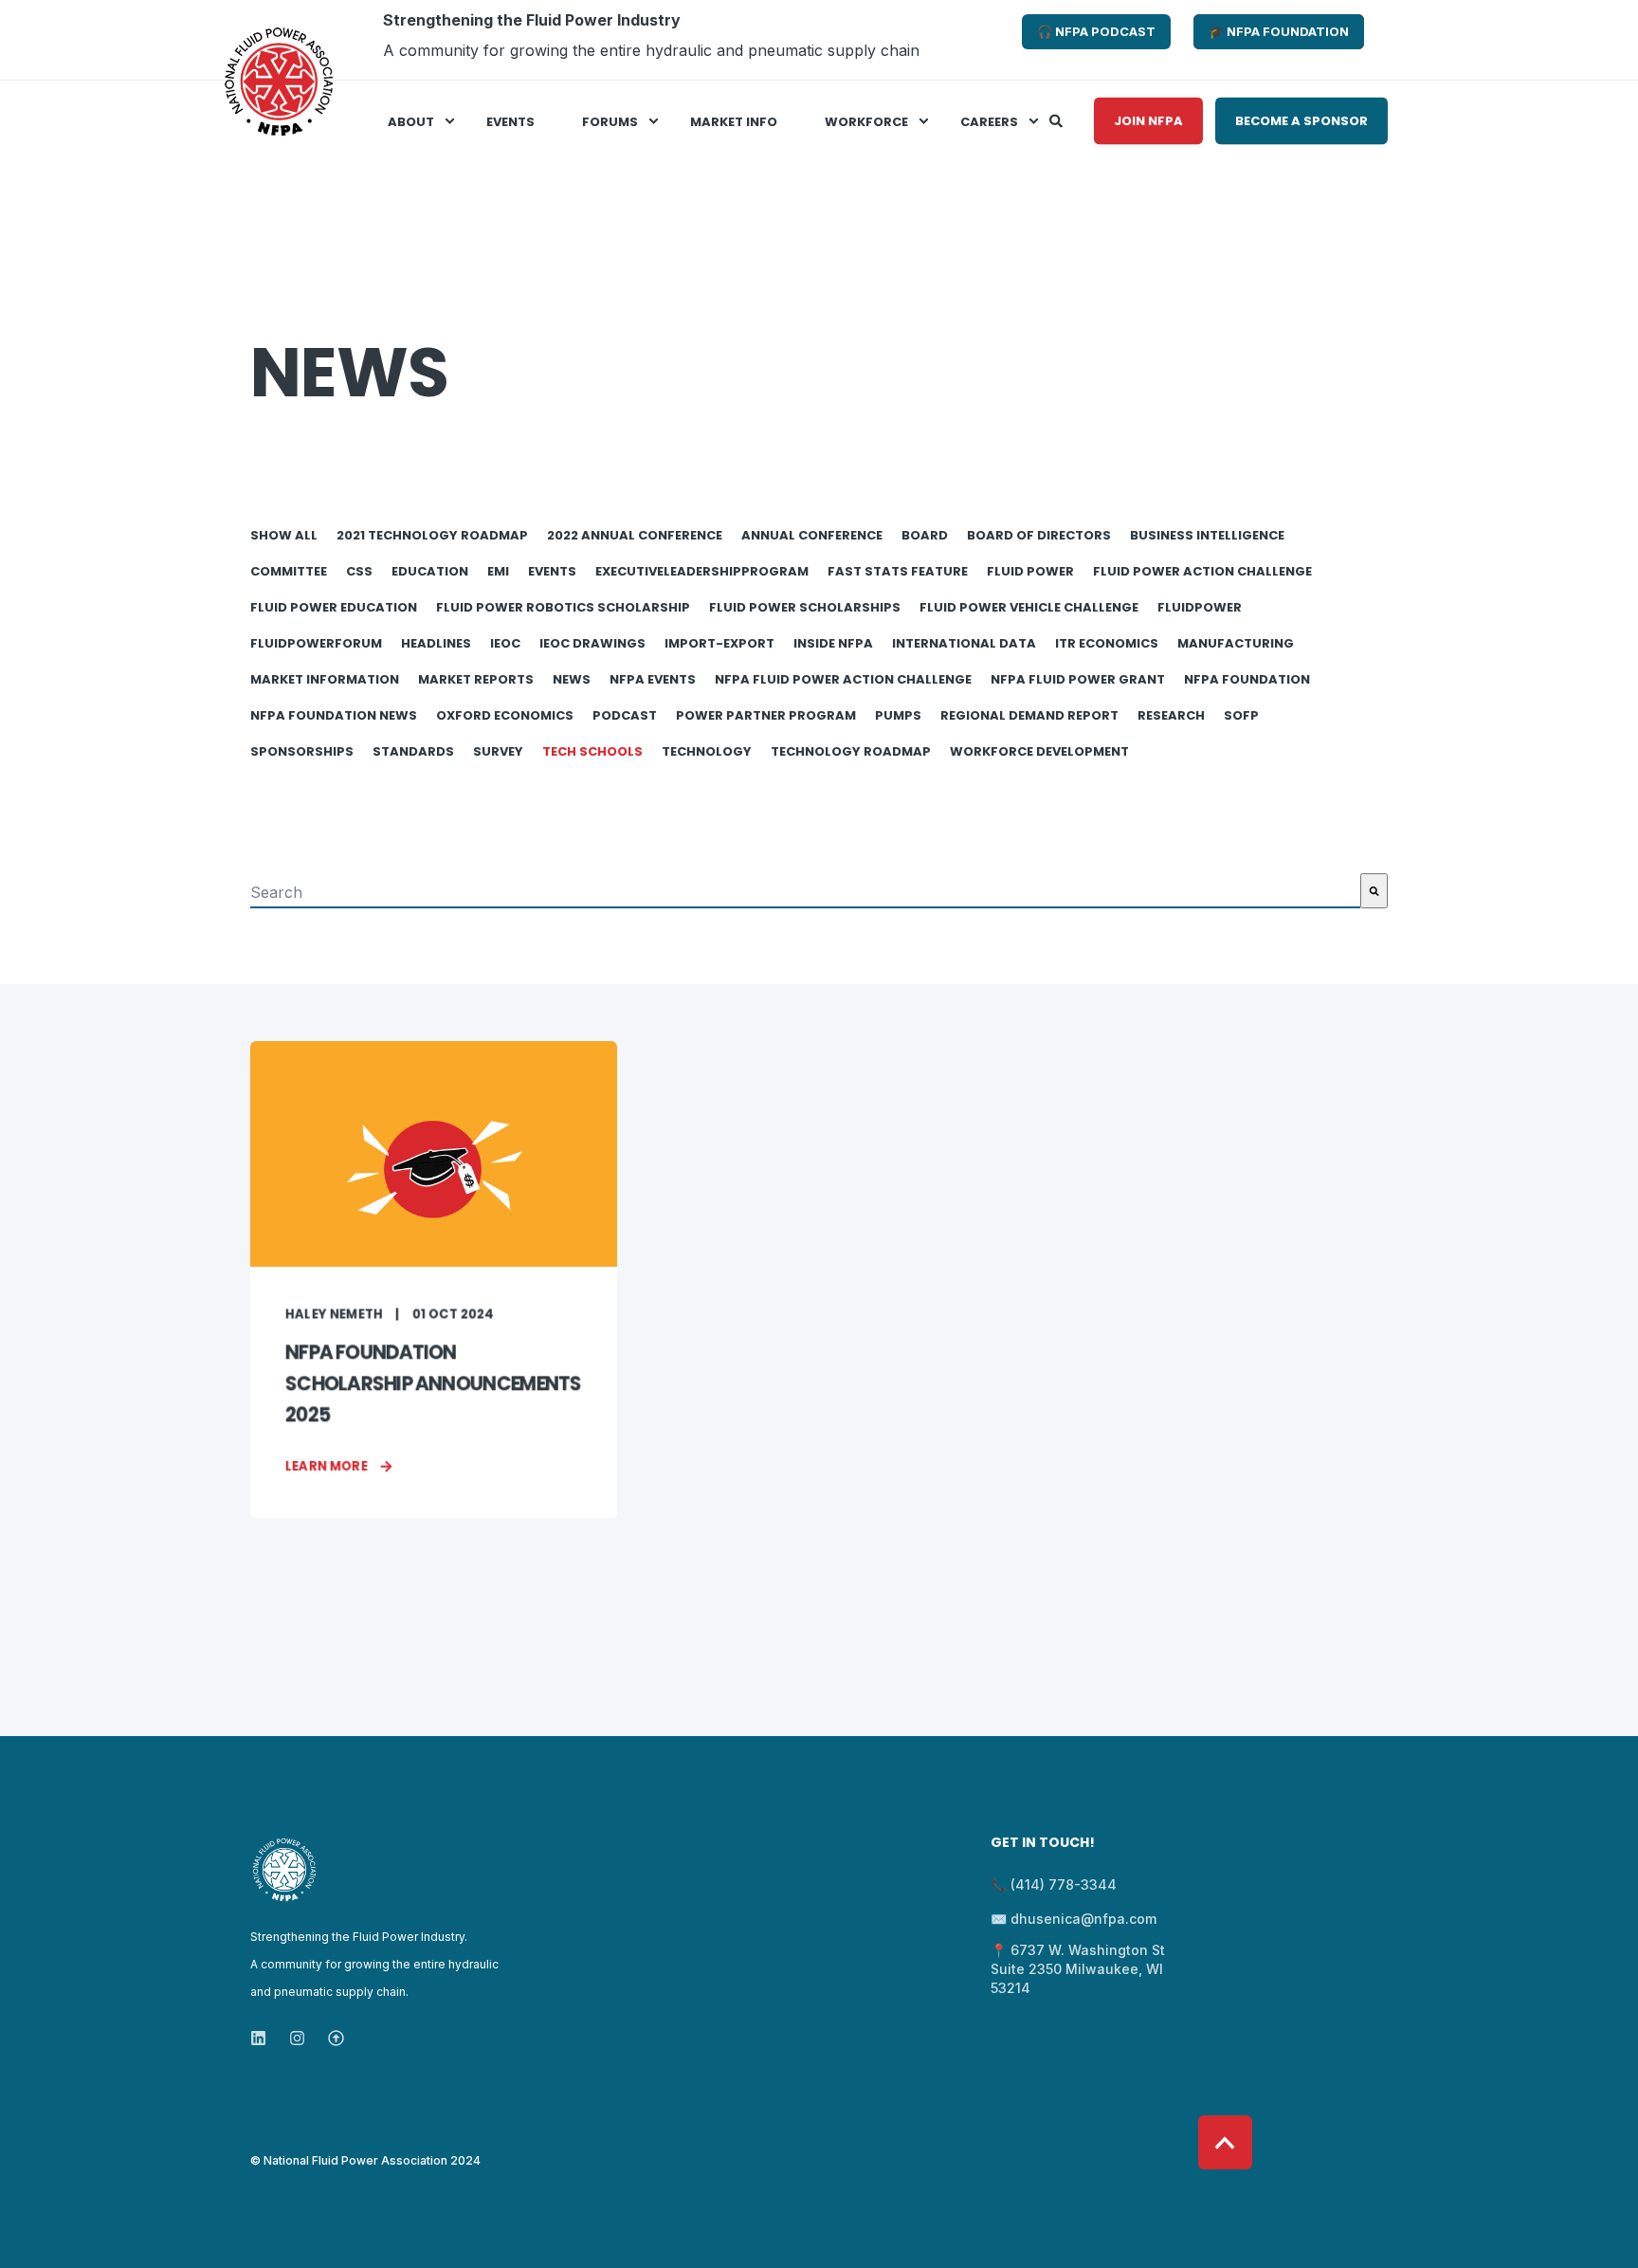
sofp (1241, 715)
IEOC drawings (592, 643)
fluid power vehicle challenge (1029, 607)
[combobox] (805, 891)
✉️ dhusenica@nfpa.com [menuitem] (1074, 1919)
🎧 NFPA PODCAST (1096, 31)
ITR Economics (1107, 643)
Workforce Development (1039, 751)
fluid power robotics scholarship (563, 607)
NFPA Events (653, 679)
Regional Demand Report (1029, 715)
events (552, 571)
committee (289, 571)
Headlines (436, 643)
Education (430, 571)
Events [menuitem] (510, 121)
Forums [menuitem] (610, 121)
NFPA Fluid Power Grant (1078, 679)
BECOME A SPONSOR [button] (1301, 120)
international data (964, 643)
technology (707, 751)
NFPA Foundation (1247, 679)
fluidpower (1200, 607)
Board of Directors (1039, 535)
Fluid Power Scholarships (805, 607)
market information (325, 679)
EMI (498, 571)
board (925, 535)
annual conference (812, 535)
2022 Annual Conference (635, 535)
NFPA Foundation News (334, 715)
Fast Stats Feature (898, 571)
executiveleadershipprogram (702, 571)
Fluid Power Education (334, 607)
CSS (359, 571)
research (1171, 715)
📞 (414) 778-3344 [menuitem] (1054, 1884)
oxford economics (505, 715)
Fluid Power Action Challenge (1202, 571)
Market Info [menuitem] (734, 121)
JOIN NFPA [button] (1148, 120)
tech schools (592, 751)
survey (498, 751)
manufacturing (1236, 643)
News (572, 679)
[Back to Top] (1225, 2142)
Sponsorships (302, 751)
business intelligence (1207, 535)
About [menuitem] (411, 121)
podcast (625, 715)
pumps (898, 715)
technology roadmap (851, 751)
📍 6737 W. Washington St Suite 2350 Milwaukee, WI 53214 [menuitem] (1078, 1969)
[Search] (1057, 119)
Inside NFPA (833, 643)
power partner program (766, 715)
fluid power (1030, 571)
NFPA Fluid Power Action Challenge (843, 679)
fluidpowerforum (316, 643)
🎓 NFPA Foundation (1279, 31)
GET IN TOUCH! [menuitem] (1043, 1844)
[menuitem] (625, 40)
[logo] (284, 1870)
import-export (719, 643)
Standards (413, 751)
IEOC (505, 643)
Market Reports (476, 679)
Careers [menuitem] (989, 121)
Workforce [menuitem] (866, 121)
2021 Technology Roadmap (432, 535)
